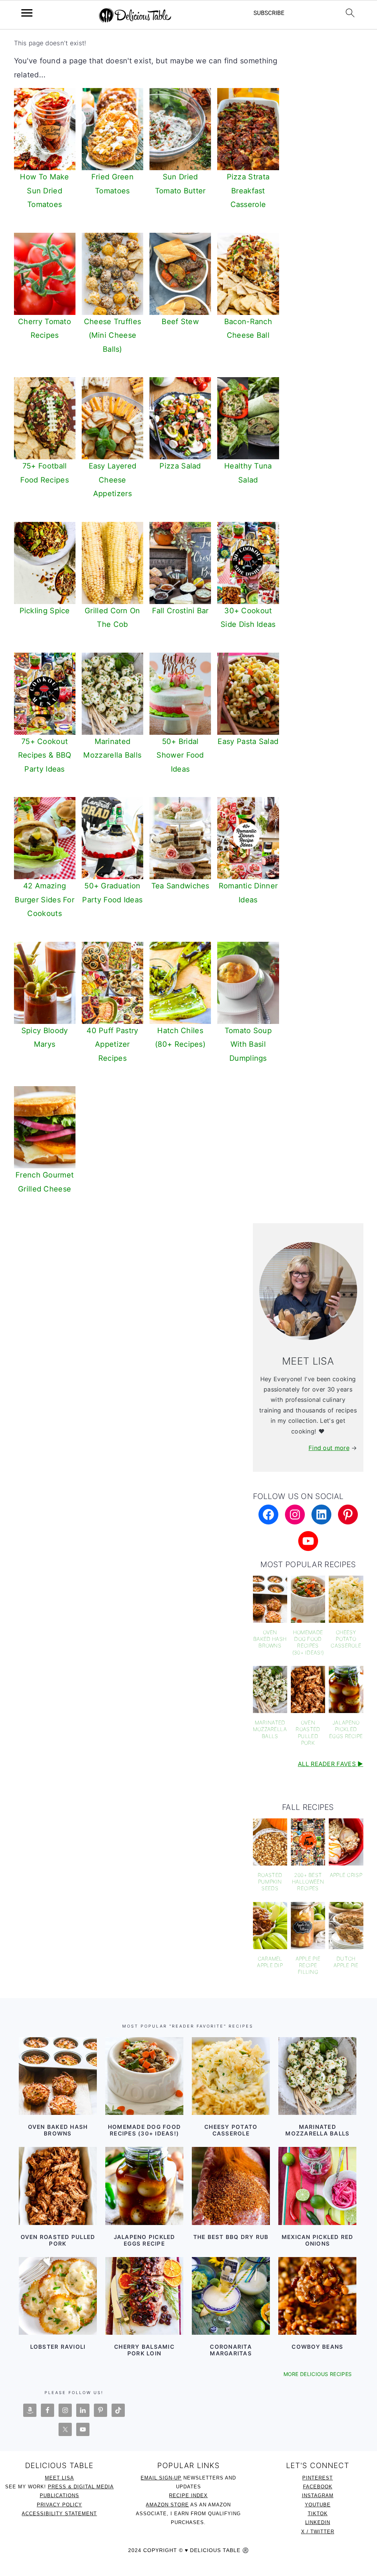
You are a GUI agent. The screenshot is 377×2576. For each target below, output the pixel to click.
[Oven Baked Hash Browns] (58, 2076)
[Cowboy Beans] (317, 2296)
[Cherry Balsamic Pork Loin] (144, 2296)
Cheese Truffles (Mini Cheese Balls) (113, 335)
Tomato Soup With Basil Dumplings (248, 1044)
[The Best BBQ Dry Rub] (231, 2186)
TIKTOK (318, 2514)
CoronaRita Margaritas (231, 2350)
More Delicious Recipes (318, 2374)
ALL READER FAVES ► (330, 1764)
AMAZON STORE (167, 2505)
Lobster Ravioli (58, 2347)
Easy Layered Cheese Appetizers (113, 480)
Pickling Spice (45, 611)
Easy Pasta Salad (248, 741)
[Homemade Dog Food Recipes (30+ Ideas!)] (144, 2076)
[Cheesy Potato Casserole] (231, 2076)
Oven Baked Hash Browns (58, 2130)
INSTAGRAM (318, 2496)
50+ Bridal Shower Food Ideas (180, 755)
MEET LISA (59, 2478)
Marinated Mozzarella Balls (317, 2130)
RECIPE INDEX (188, 2496)
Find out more (329, 1448)
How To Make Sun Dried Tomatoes (44, 191)
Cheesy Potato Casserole (231, 2130)
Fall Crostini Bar (180, 611)
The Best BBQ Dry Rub (231, 2237)
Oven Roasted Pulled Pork (58, 2240)
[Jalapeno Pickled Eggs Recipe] (144, 2186)
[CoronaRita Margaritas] (231, 2296)
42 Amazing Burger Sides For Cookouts (45, 900)
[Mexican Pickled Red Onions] (317, 2186)
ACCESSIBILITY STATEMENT (59, 2514)
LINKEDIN (318, 2522)
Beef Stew (180, 322)
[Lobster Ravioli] (58, 2296)
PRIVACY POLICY (59, 2505)
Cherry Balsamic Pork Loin (144, 2350)
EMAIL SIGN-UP (161, 2478)
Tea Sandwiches (180, 886)
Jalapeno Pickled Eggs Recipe (145, 2240)
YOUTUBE (318, 2505)
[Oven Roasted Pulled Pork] (58, 2186)
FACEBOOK (318, 2487)
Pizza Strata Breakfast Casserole (248, 191)
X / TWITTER (318, 2532)
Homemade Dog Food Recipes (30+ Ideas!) (144, 2130)
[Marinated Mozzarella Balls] (317, 2076)
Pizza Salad (180, 466)
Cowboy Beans (317, 2347)
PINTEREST (318, 2478)
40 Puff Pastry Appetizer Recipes (112, 1044)
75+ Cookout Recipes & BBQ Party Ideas (45, 755)
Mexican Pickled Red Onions (318, 2240)
